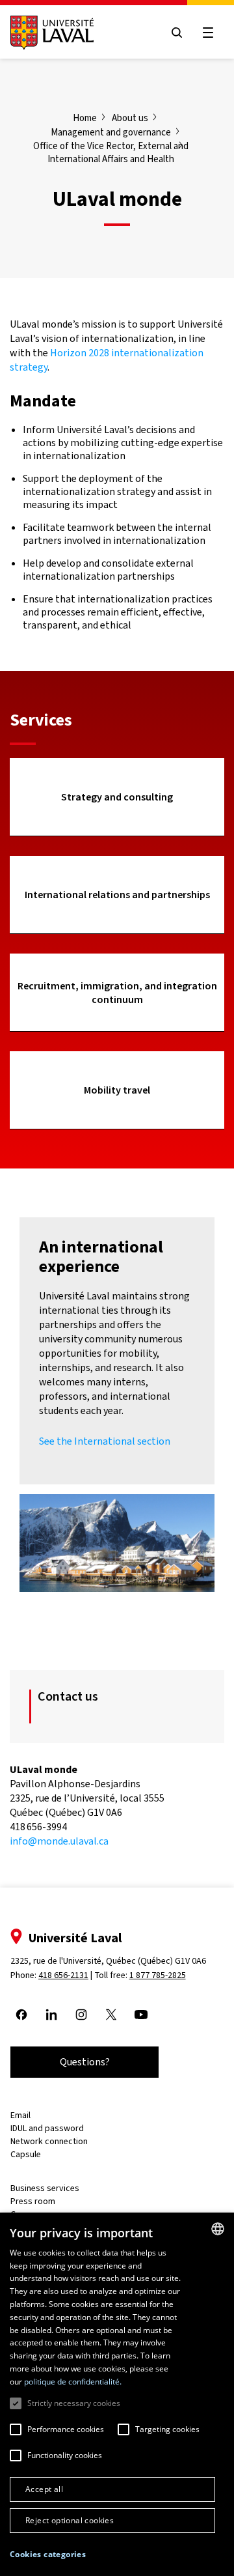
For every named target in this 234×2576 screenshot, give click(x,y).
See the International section (105, 1441)
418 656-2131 (63, 1975)
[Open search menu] (177, 33)
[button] (48, 2555)
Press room (33, 2201)
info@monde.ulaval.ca (59, 1841)
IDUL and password (47, 2128)
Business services (45, 2188)
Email (20, 2115)
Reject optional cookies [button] (70, 2520)
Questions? (85, 2062)
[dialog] (117, 2394)
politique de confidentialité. (73, 2382)
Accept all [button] (44, 2489)
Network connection (49, 2141)
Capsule (26, 2154)
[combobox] (218, 2229)
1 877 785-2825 (158, 1975)
